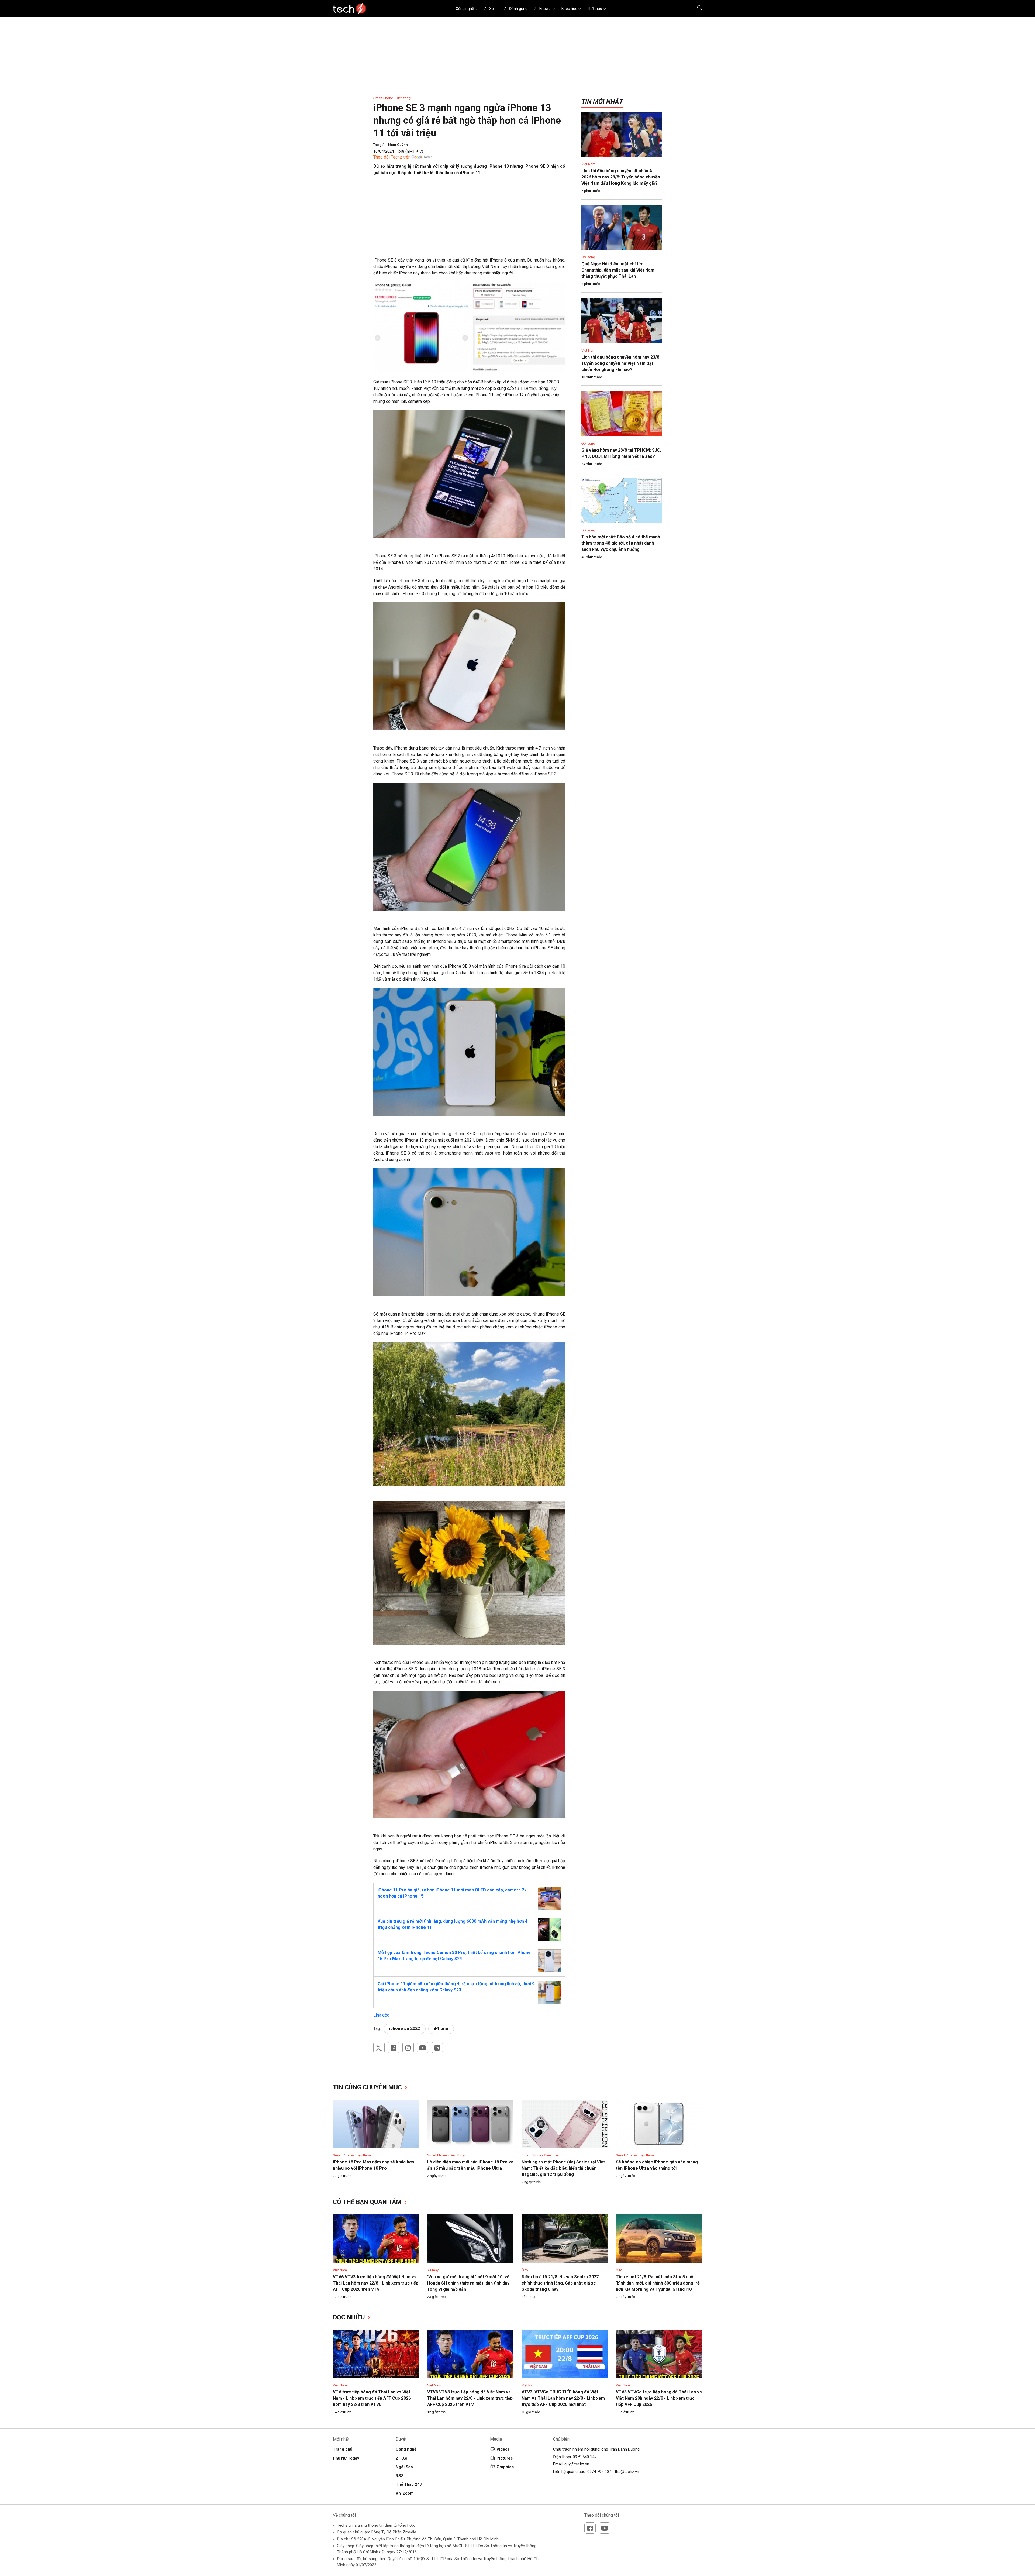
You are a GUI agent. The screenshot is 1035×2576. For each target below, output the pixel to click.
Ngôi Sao (404, 2467)
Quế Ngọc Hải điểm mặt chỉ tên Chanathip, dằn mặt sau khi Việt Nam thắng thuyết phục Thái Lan (618, 270)
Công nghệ (465, 9)
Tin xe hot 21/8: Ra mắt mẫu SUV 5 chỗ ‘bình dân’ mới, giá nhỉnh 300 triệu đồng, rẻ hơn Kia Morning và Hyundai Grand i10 (658, 2283)
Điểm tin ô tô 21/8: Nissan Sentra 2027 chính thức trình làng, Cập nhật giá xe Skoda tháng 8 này (560, 2283)
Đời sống (588, 257)
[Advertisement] (469, 219)
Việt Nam (588, 164)
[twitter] (379, 2048)
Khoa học (569, 9)
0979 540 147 (585, 2457)
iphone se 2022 (405, 2029)
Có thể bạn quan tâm (368, 2202)
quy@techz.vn (577, 2464)
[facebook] (394, 2048)
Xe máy (433, 2270)
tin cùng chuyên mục (368, 2087)
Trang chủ (343, 2449)
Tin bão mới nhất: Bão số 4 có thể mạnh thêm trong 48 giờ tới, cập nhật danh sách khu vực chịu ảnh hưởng (621, 543)
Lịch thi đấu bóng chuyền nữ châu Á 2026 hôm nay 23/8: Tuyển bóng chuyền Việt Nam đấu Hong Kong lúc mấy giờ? (621, 177)
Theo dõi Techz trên (392, 157)
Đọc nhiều (350, 2317)
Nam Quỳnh (398, 145)
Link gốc (381, 2015)
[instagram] (408, 2048)
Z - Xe (489, 9)
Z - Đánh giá (514, 9)
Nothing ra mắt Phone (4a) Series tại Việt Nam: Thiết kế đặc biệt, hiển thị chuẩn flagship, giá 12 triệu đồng (563, 2168)
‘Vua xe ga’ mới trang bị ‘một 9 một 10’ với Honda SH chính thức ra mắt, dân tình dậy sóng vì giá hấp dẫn (469, 2283)
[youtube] (423, 2048)
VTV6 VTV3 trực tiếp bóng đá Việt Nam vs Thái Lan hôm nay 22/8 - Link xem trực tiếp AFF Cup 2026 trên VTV (376, 2283)
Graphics (505, 2467)
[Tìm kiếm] (696, 9)
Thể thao (595, 9)
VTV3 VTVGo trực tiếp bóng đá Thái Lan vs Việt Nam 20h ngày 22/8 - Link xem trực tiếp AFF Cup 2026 (659, 2398)
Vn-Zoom (405, 2493)
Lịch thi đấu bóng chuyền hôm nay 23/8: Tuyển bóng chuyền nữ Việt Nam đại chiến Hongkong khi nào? (621, 363)
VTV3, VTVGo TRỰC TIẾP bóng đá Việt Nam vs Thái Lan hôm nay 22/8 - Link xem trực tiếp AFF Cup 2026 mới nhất (563, 2398)
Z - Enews (543, 9)
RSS (400, 2476)
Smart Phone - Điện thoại (392, 98)
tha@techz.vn (627, 2472)
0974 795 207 (599, 2472)
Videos (503, 2449)
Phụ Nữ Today (346, 2458)
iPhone (441, 2029)
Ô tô (525, 2270)
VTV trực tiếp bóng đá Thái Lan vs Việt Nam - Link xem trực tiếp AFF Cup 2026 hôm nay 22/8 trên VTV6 (372, 2398)
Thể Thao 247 (409, 2484)
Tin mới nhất (602, 102)
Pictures (505, 2458)
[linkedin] (437, 2048)
